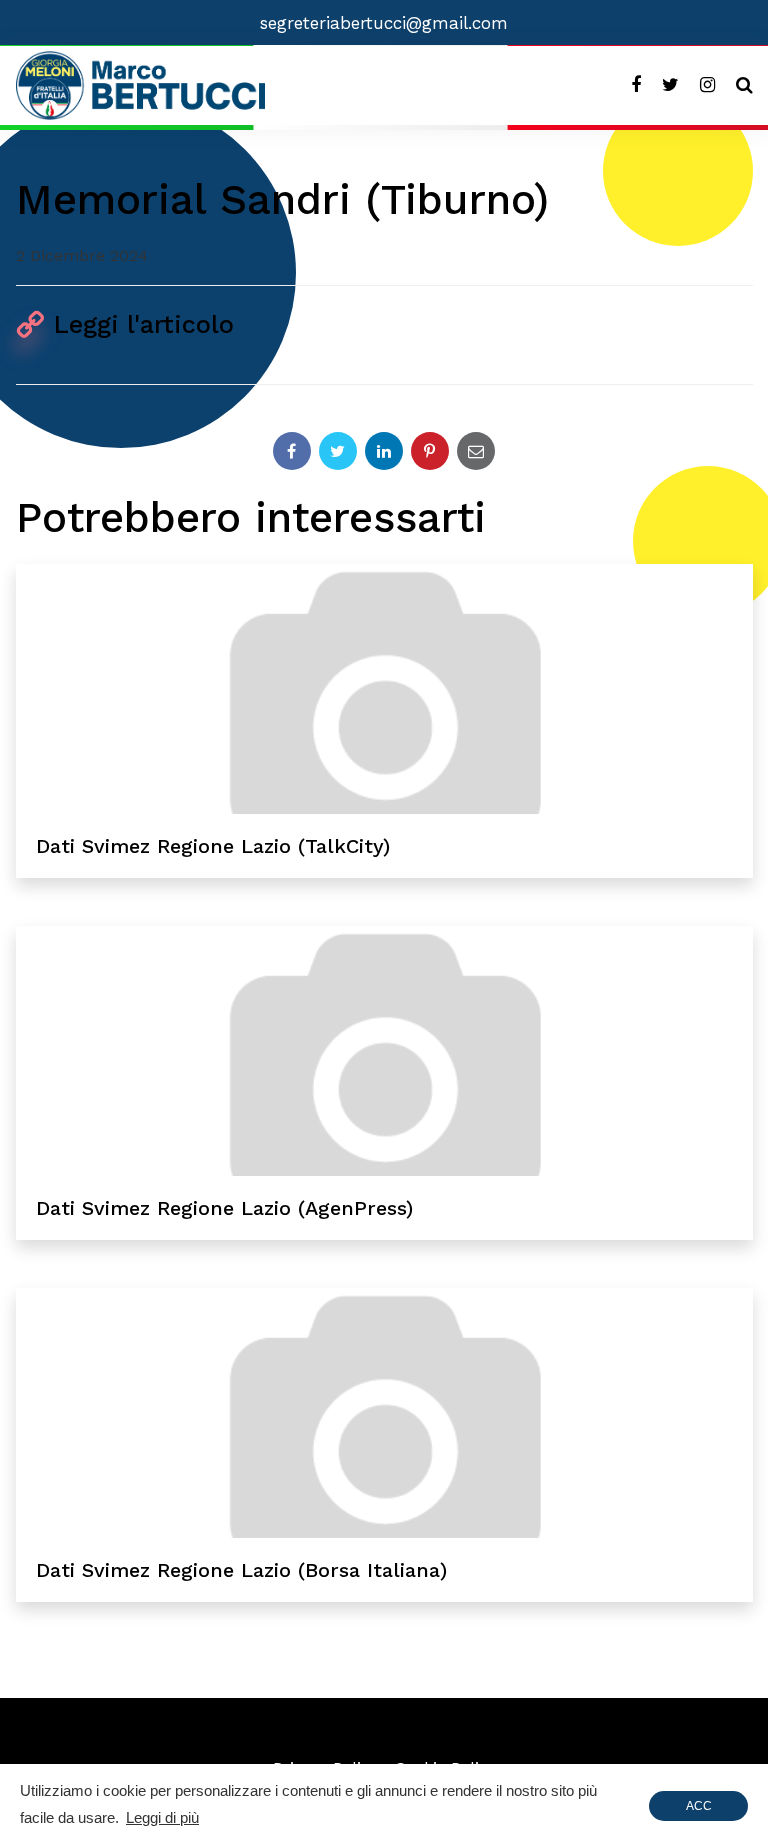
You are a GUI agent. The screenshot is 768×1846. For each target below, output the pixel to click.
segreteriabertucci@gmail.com (384, 23)
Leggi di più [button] (162, 1817)
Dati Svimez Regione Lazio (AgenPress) (224, 1208)
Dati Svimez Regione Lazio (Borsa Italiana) (241, 1570)
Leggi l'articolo (144, 324)
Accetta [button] (698, 1810)
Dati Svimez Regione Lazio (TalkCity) (213, 846)
